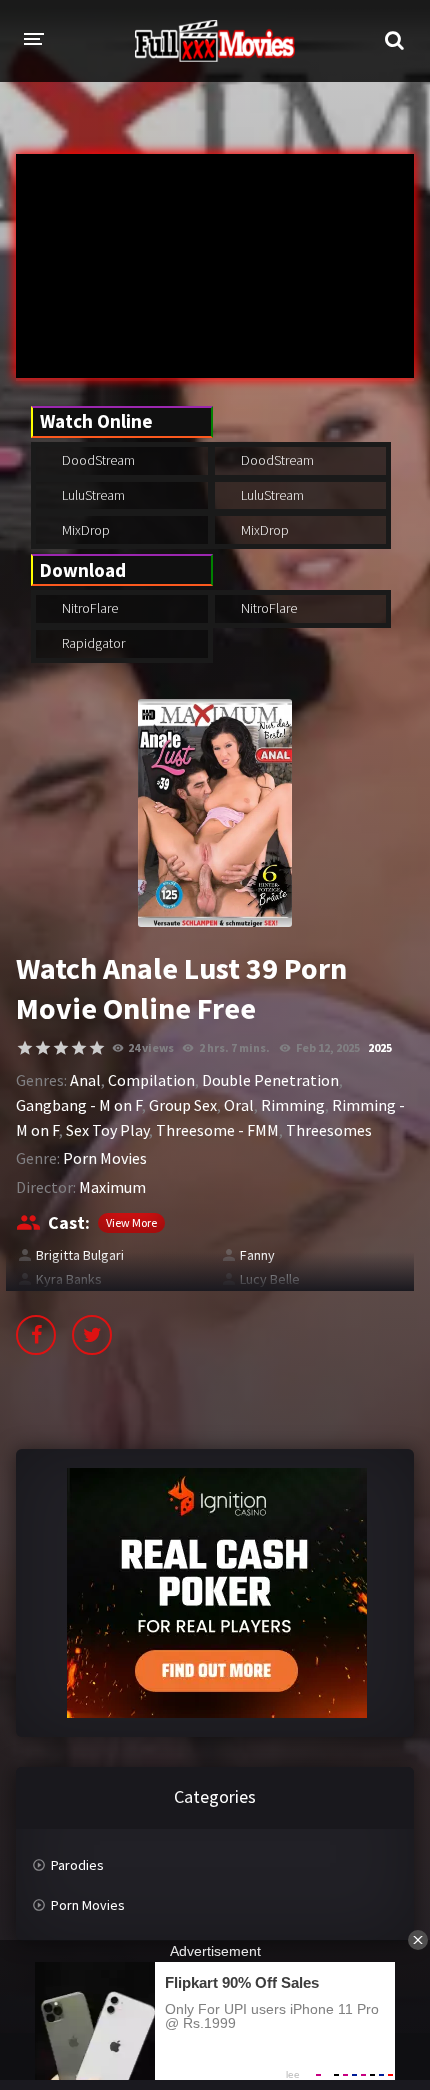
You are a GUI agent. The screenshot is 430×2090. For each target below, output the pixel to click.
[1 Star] (25, 1048)
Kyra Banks (69, 1279)
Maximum (112, 1187)
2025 (380, 1047)
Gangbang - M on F (79, 1105)
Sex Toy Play (107, 1130)
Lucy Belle (270, 1279)
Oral (239, 1105)
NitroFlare (88, 608)
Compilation (151, 1080)
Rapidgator (92, 643)
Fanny (257, 1255)
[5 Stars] (97, 1048)
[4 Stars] (79, 1048)
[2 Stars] (43, 1048)
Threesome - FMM (217, 1130)
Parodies (77, 1865)
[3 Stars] (61, 1048)
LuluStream (92, 495)
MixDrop (84, 530)
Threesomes (329, 1130)
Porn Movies (105, 1158)
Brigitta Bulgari (80, 1255)
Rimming (293, 1105)
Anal (85, 1080)
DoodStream (97, 460)
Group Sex (183, 1105)
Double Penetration (270, 1080)
